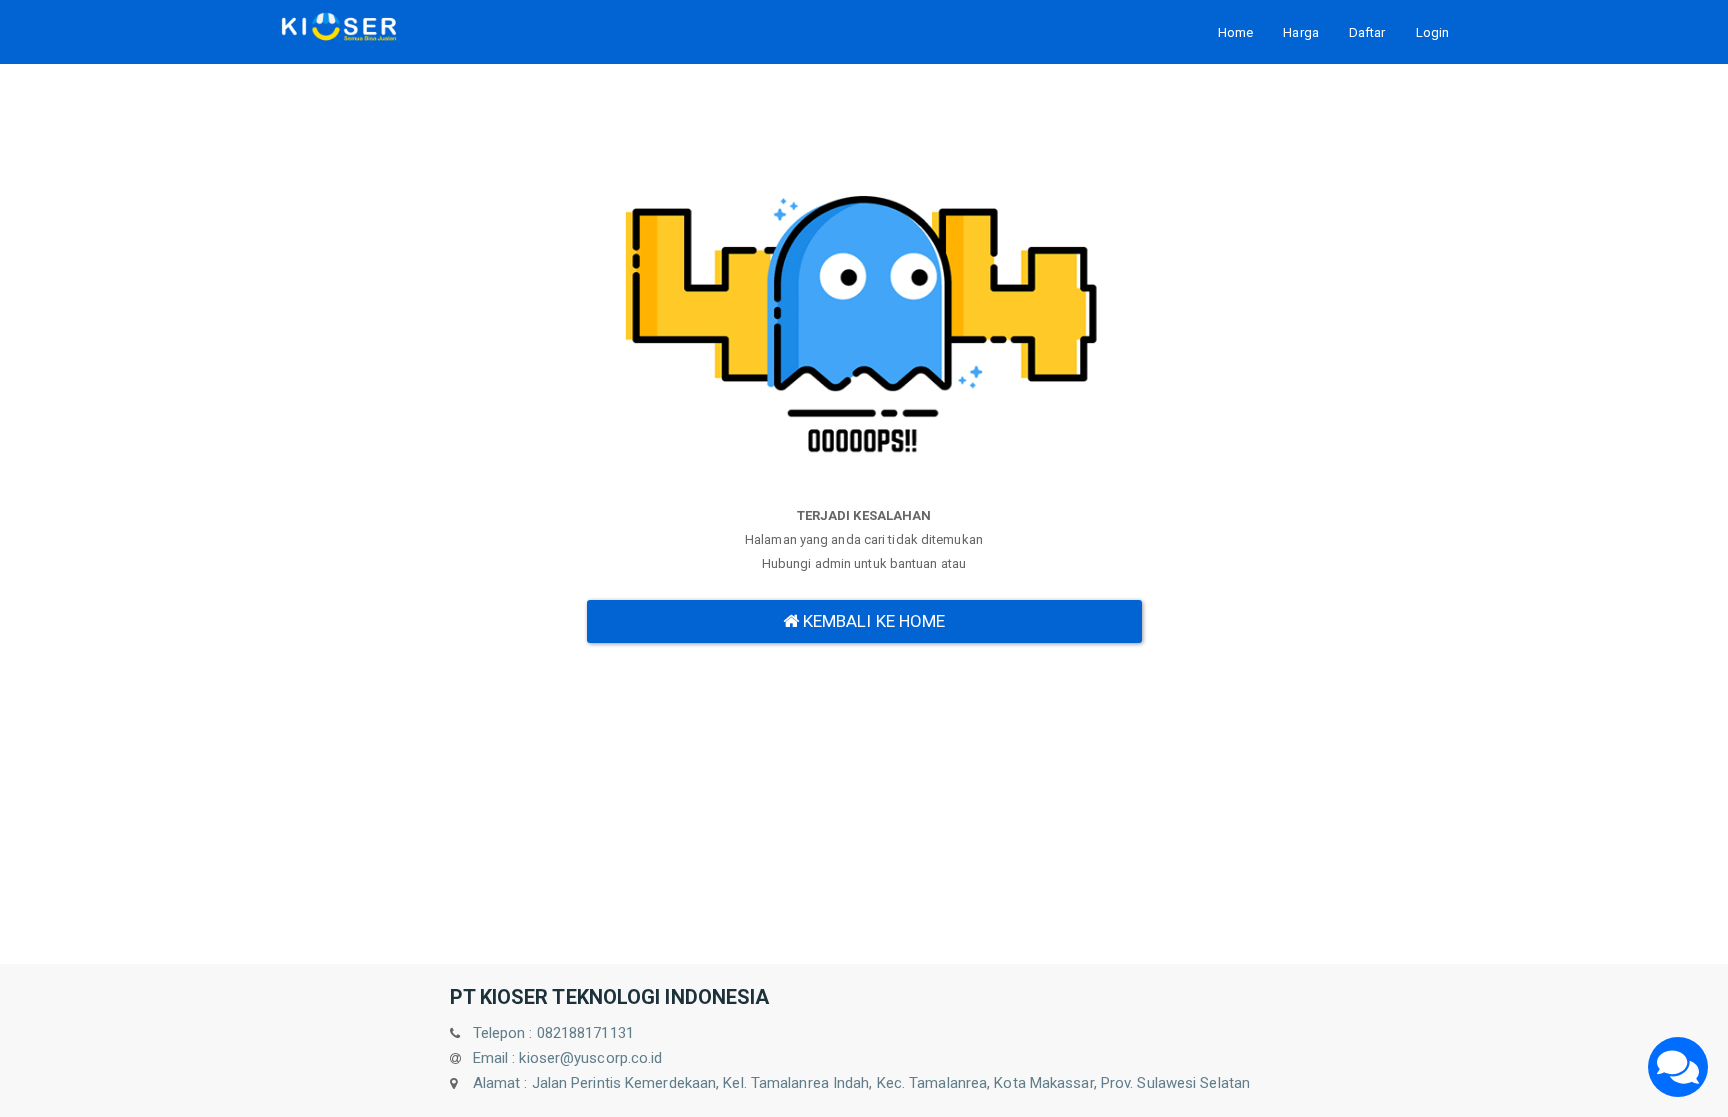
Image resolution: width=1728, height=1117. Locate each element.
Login (1433, 32)
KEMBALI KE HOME (872, 621)
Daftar (1367, 32)
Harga (1301, 32)
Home (1235, 32)
